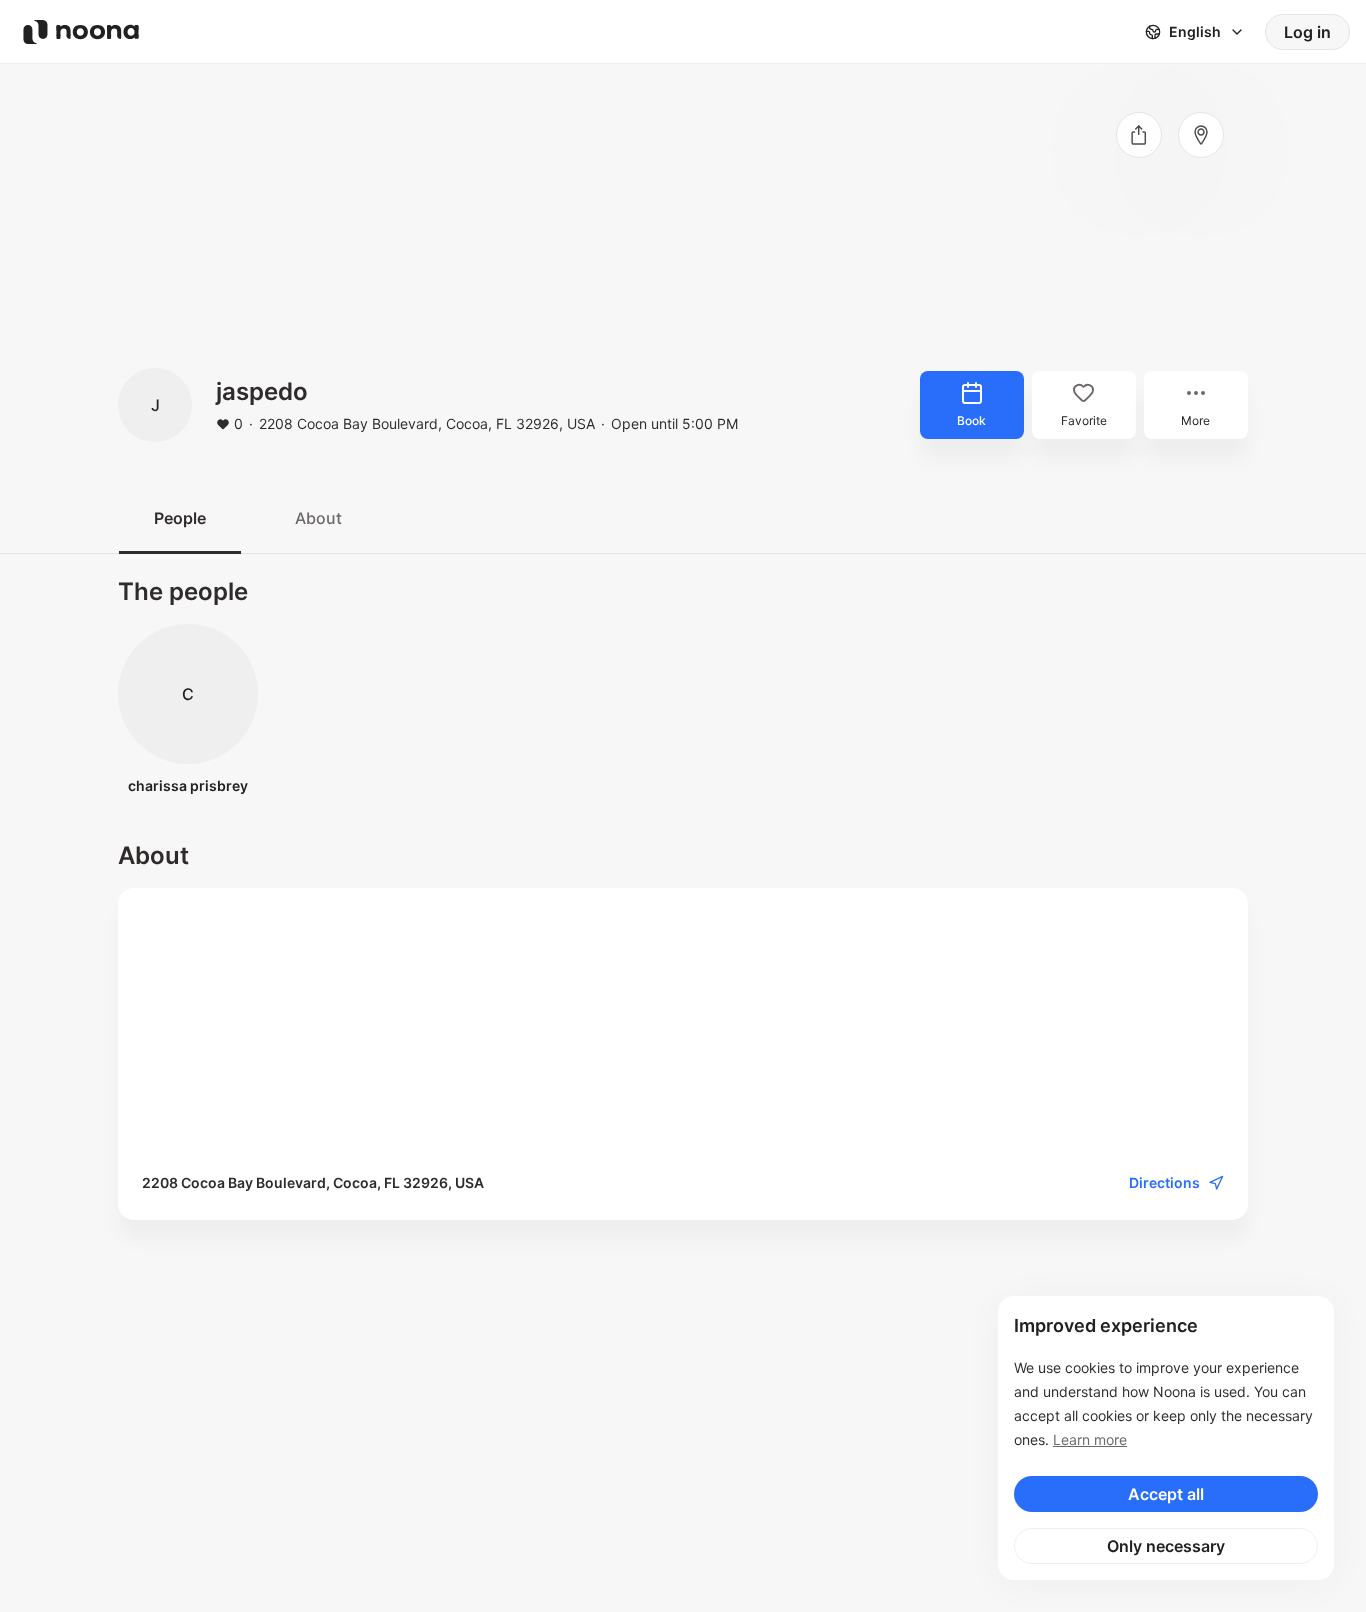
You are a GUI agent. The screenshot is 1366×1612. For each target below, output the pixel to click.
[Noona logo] (81, 32)
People (180, 518)
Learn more (1090, 1439)
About (318, 518)
